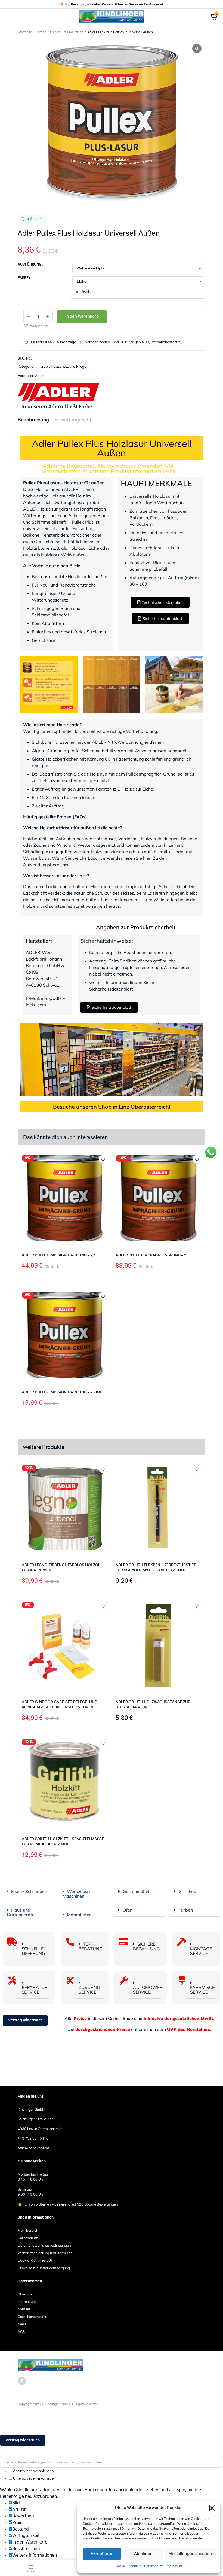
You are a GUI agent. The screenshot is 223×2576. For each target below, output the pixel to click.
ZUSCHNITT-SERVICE (92, 1990)
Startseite (25, 32)
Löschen (87, 292)
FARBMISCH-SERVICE (204, 1990)
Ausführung (30, 265)
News (22, 2324)
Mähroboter (79, 1915)
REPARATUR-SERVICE (36, 1990)
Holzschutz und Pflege (67, 32)
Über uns (25, 2294)
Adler (39, 376)
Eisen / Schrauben (29, 1891)
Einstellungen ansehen (190, 2554)
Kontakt (24, 2309)
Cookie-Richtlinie (129, 2566)
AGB (21, 2332)
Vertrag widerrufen (25, 2020)
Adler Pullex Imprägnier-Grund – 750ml (62, 1392)
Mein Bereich (28, 2231)
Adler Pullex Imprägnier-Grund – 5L (152, 1255)
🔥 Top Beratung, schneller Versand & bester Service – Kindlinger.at (112, 4)
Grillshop (187, 1891)
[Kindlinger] (112, 16)
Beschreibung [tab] (33, 420)
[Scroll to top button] (3, 2453)
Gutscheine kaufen (32, 2317)
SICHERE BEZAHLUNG (146, 1946)
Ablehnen (143, 2554)
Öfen (128, 1910)
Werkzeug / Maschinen (76, 1894)
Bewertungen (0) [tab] (73, 420)
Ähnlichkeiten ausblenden (33, 2471)
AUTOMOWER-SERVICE (149, 1990)
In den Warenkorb (82, 316)
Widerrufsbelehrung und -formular (45, 2253)
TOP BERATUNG (91, 1946)
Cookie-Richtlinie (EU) (35, 2261)
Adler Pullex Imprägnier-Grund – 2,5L (60, 1255)
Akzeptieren (102, 2554)
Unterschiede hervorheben (34, 2479)
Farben (41, 32)
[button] (212, 2508)
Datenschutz (154, 2566)
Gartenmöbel (136, 1891)
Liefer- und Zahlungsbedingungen (44, 2246)
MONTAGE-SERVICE (202, 1951)
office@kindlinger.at (33, 2148)
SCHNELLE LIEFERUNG (34, 1951)
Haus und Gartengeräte (21, 1912)
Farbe (23, 278)
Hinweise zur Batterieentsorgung (44, 2268)
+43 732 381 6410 (33, 2139)
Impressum (174, 2566)
